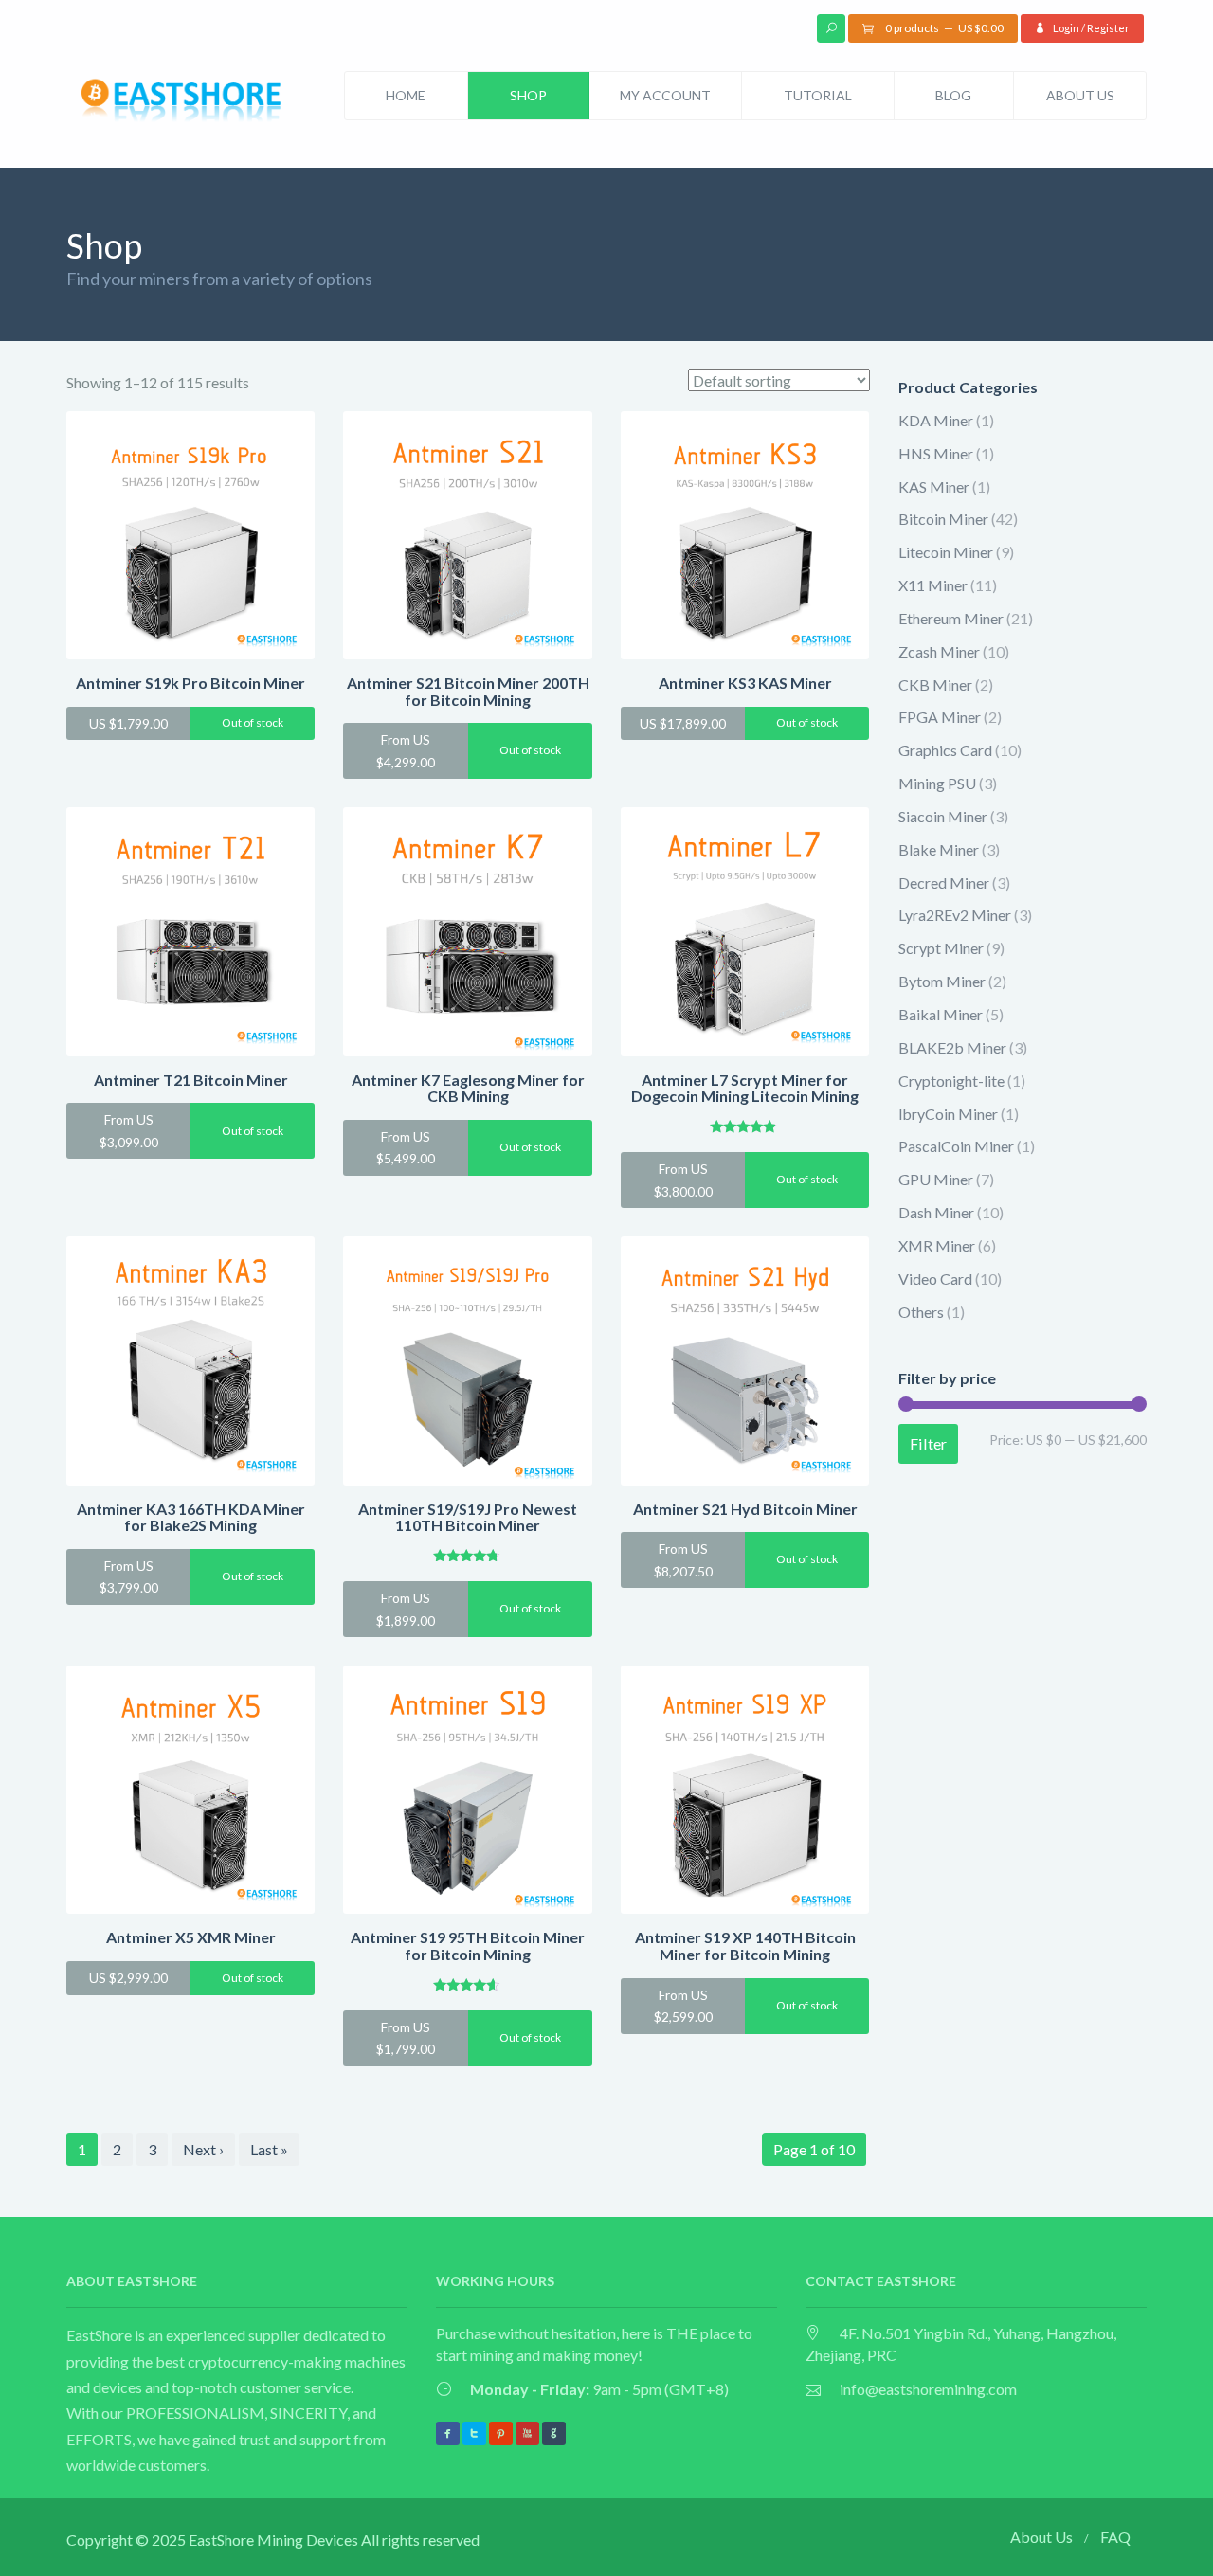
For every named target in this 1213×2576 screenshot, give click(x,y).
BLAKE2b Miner (952, 1047)
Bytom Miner (942, 981)
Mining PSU (937, 783)
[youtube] (527, 2433)
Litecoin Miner (946, 552)
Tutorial (818, 95)
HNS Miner (936, 453)
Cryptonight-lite (951, 1081)
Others (921, 1312)
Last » (269, 2149)
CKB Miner (935, 685)
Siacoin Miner (943, 816)
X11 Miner (933, 585)
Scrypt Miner (941, 948)
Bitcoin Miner (943, 519)
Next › (203, 2149)
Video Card (935, 1279)
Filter (928, 1443)
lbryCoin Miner (948, 1114)
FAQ (1115, 2537)
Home (406, 95)
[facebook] (448, 2433)
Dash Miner (936, 1212)
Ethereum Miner (951, 618)
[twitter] (474, 2433)
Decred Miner (944, 883)
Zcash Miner (939, 651)
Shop (528, 95)
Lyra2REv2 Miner (955, 915)
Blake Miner (939, 849)
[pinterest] (501, 2433)
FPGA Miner (940, 717)
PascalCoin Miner (956, 1146)
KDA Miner (936, 420)
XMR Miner (937, 1245)
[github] (554, 2433)
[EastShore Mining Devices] (185, 103)
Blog (953, 95)
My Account (665, 95)
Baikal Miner (941, 1014)
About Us (1080, 95)
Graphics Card (945, 750)
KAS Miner (934, 486)
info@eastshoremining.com (928, 2389)
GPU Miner (936, 1179)
